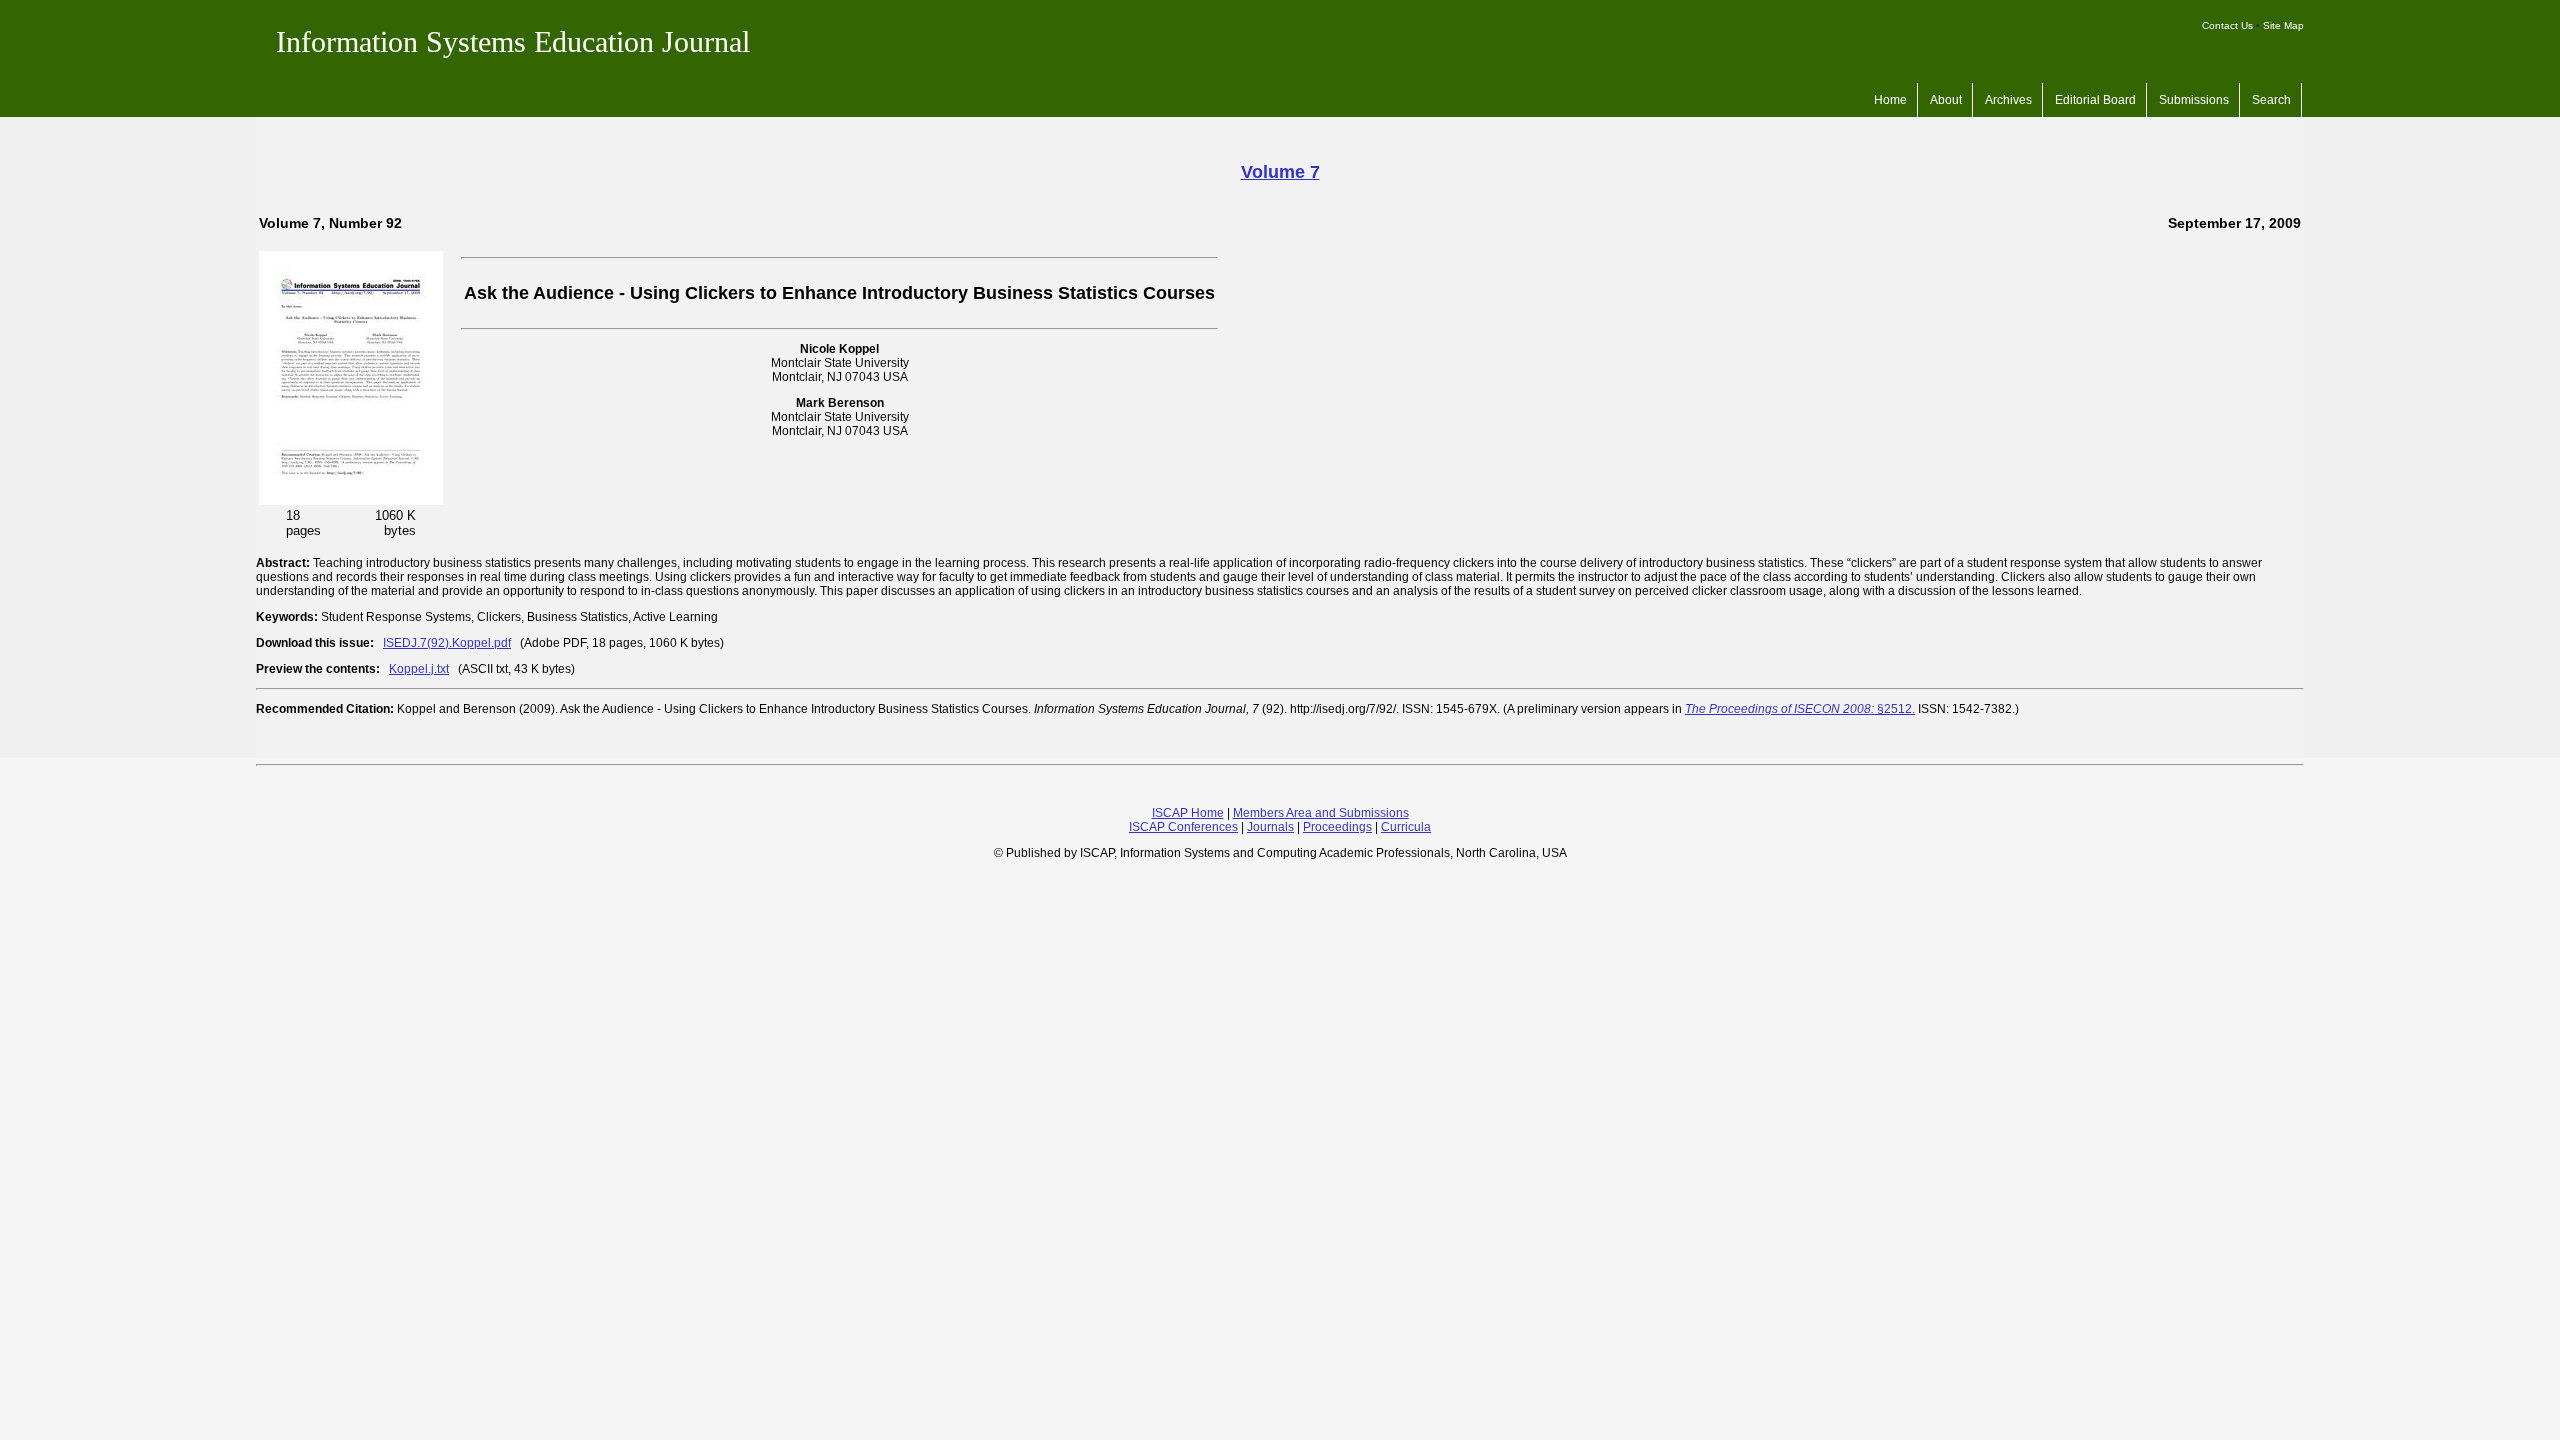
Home (1890, 100)
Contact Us (2227, 25)
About (1946, 100)
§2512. (1800, 709)
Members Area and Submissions (1321, 813)
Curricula (1406, 827)
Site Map (2283, 25)
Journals (1270, 827)
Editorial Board (2095, 100)
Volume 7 (1280, 172)
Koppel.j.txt (419, 669)
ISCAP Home (1188, 813)
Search (2271, 100)
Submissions (2194, 100)
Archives (2008, 100)
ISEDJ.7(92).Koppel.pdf (447, 643)
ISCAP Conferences (1183, 827)
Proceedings (1337, 827)
